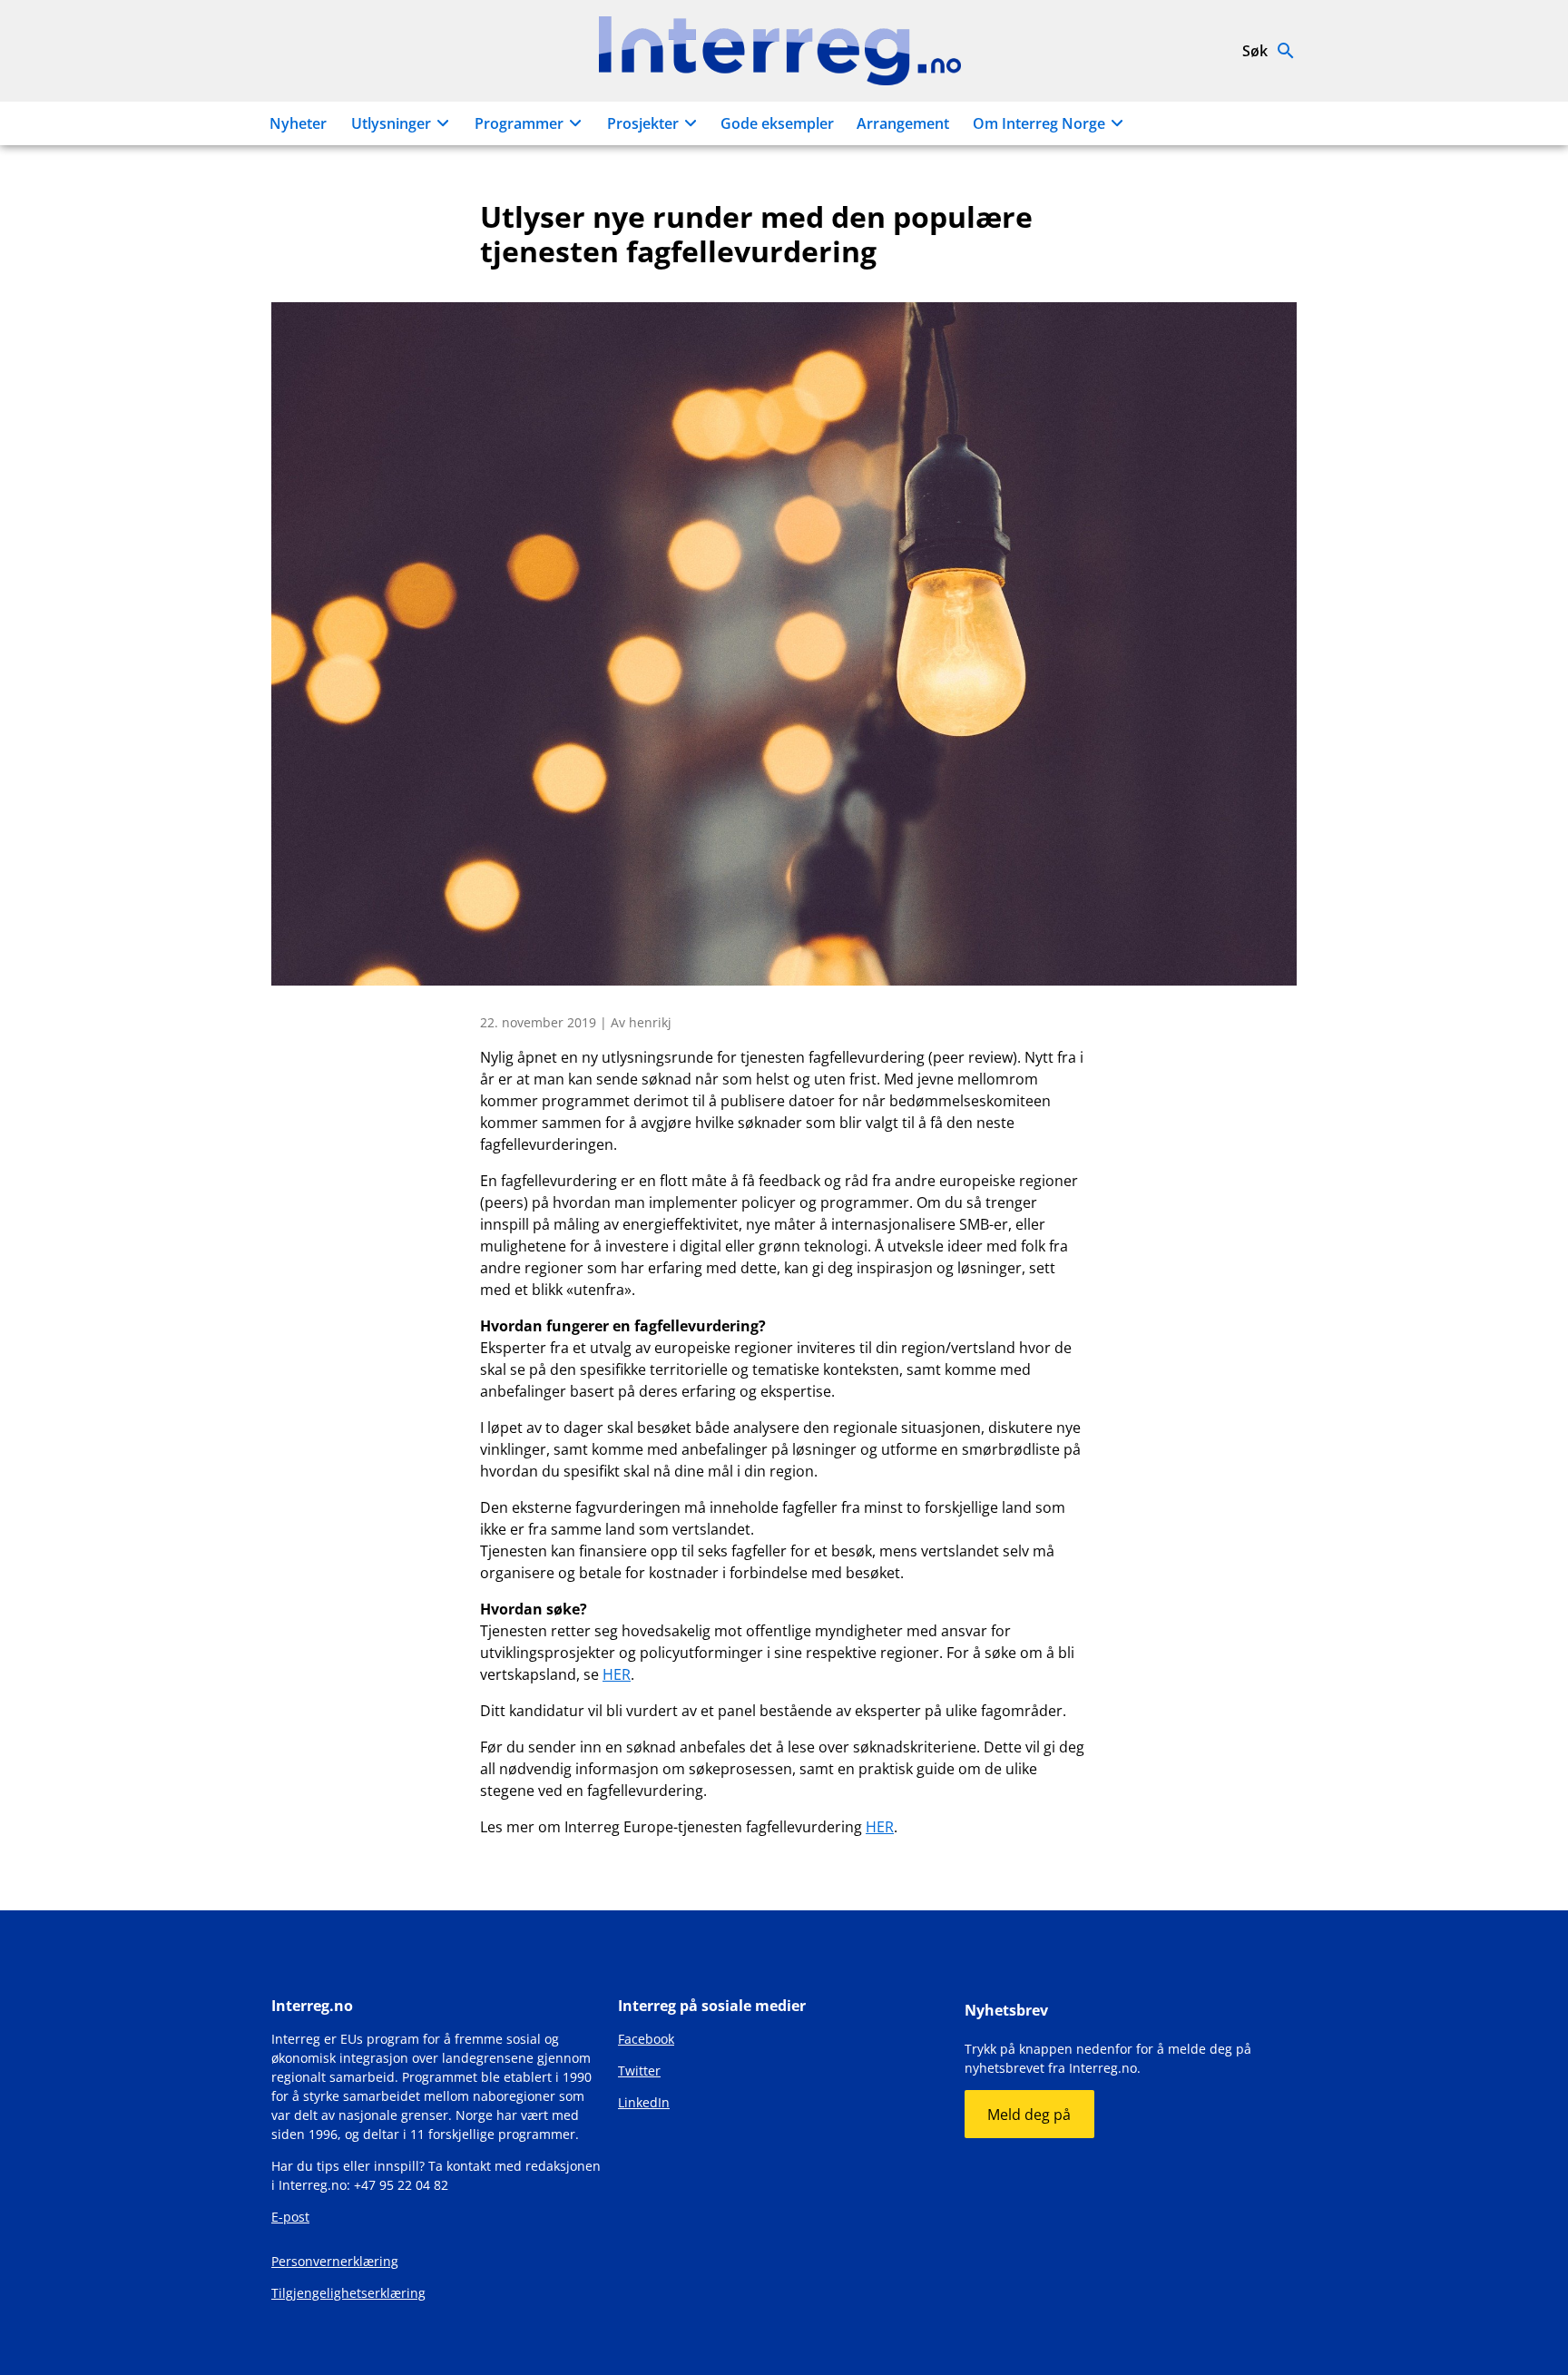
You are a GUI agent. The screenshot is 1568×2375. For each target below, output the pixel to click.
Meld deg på (1029, 2115)
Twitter (639, 2071)
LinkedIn (644, 2102)
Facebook (646, 2039)
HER (617, 1674)
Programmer (519, 123)
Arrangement (903, 123)
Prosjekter (643, 123)
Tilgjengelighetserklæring (348, 2293)
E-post (290, 2217)
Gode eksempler (777, 123)
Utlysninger (391, 123)
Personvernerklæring (335, 2261)
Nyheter (298, 123)
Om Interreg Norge (1039, 123)
